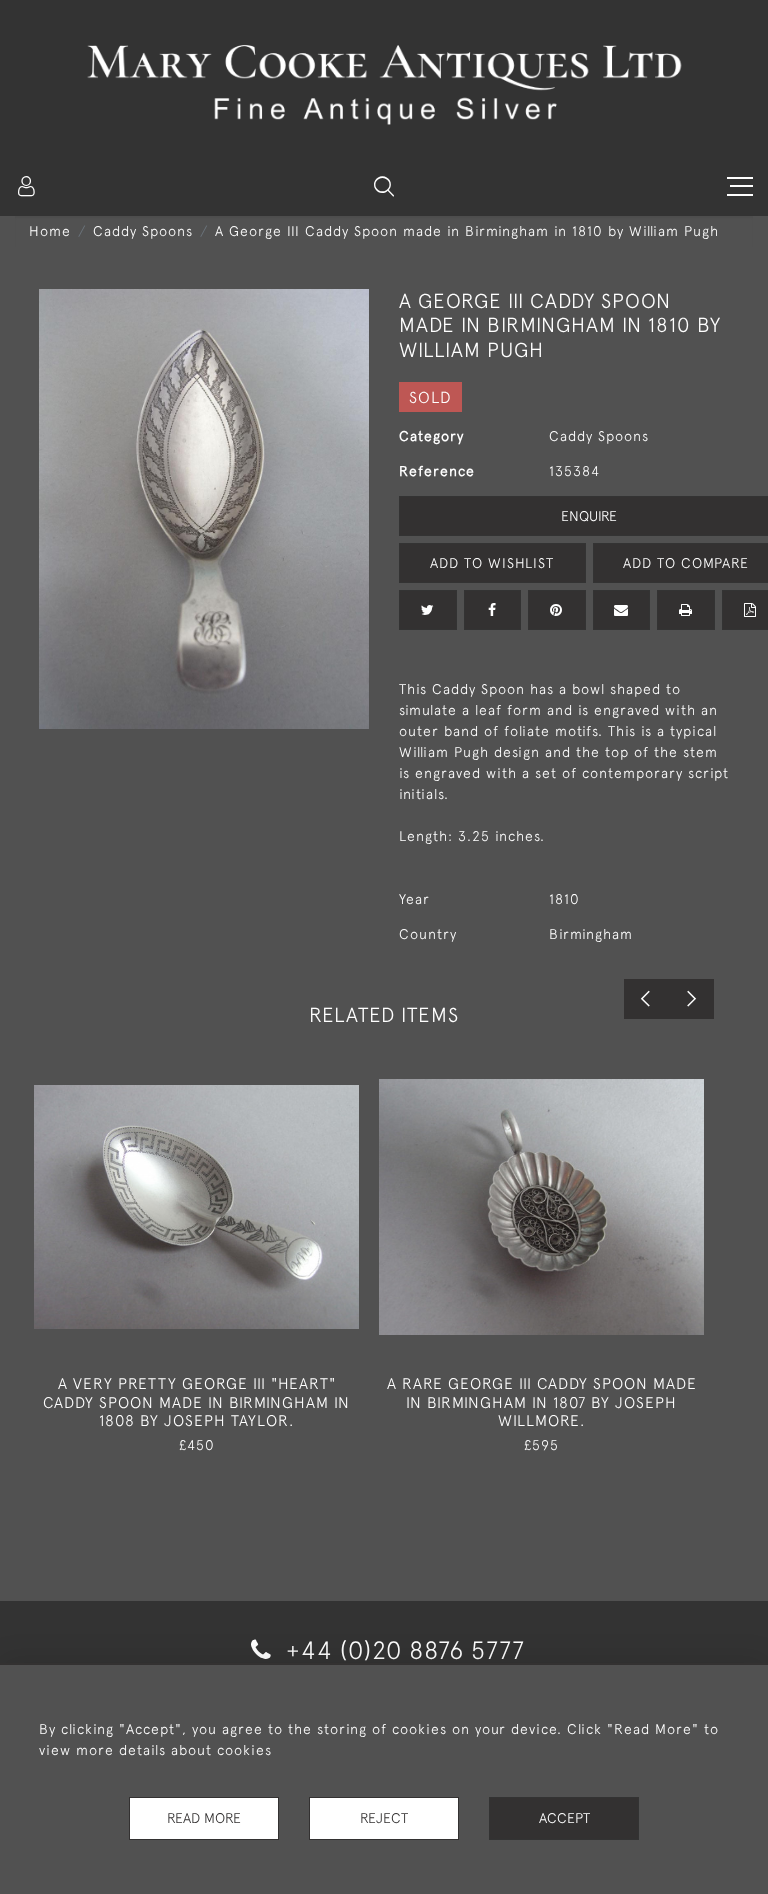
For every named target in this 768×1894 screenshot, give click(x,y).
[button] (384, 186)
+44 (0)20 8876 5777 (402, 1649)
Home (50, 231)
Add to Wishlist (492, 563)
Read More (204, 1818)
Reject (384, 1818)
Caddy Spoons (143, 231)
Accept (564, 1818)
